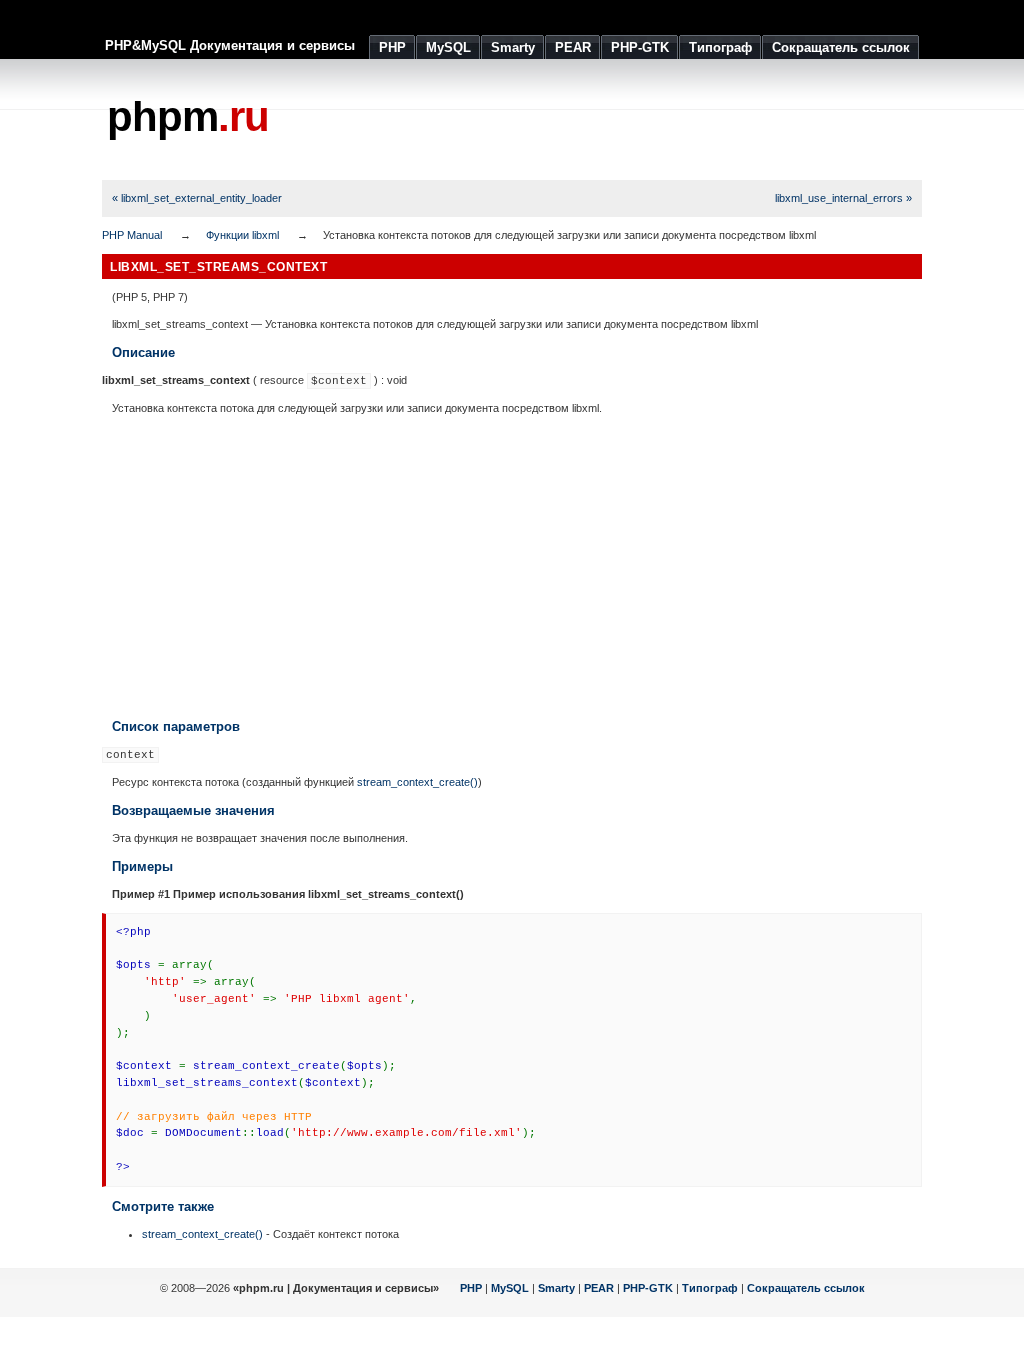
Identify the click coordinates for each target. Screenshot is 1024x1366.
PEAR (599, 1288)
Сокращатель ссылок (806, 1288)
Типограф (710, 1288)
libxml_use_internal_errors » (843, 198)
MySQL (510, 1288)
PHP (471, 1288)
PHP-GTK (648, 1288)
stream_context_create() (417, 782)
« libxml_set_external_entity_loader (197, 198)
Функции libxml (242, 235)
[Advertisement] (558, 120)
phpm (188, 116)
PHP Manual (132, 235)
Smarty (556, 1288)
